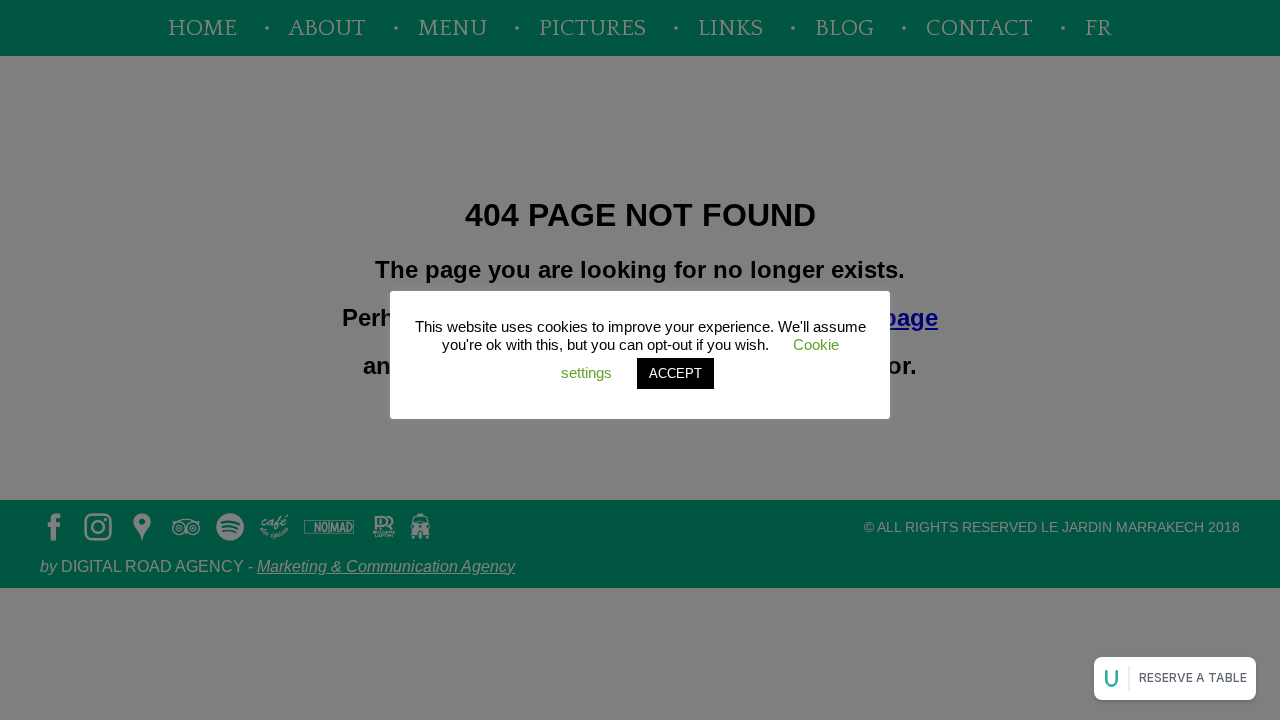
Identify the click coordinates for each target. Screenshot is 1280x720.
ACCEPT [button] (675, 373)
